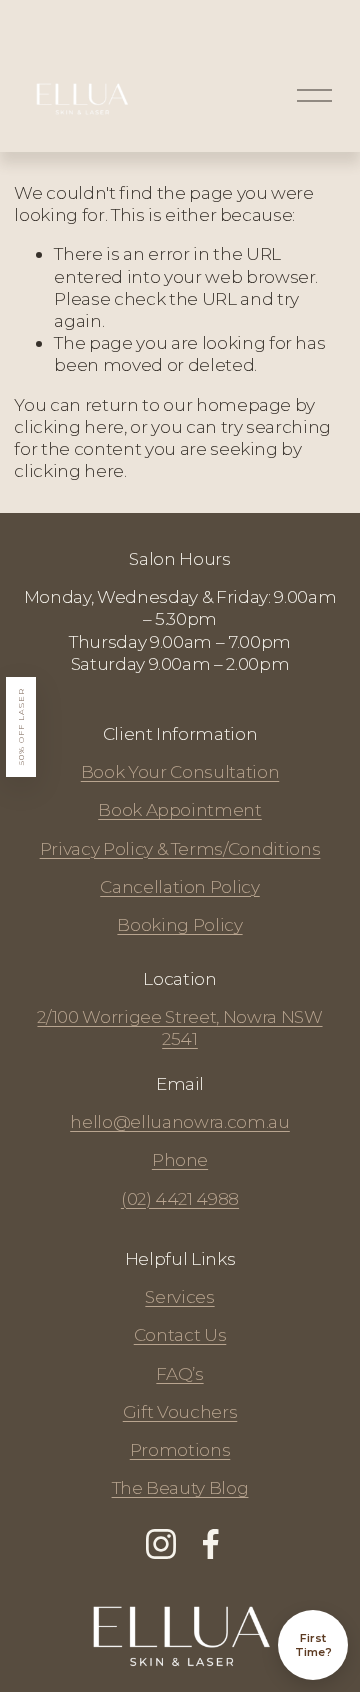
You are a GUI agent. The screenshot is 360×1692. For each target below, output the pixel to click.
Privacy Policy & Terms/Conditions (180, 848)
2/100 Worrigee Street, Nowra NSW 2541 (179, 1027)
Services (179, 1296)
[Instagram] (161, 1544)
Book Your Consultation (180, 771)
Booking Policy (179, 924)
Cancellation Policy (180, 886)
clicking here (69, 426)
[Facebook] (211, 1544)
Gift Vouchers (180, 1411)
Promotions (180, 1449)
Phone (180, 1159)
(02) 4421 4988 (180, 1198)
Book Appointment (180, 809)
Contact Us (180, 1334)
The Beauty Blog (180, 1487)
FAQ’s (179, 1373)
